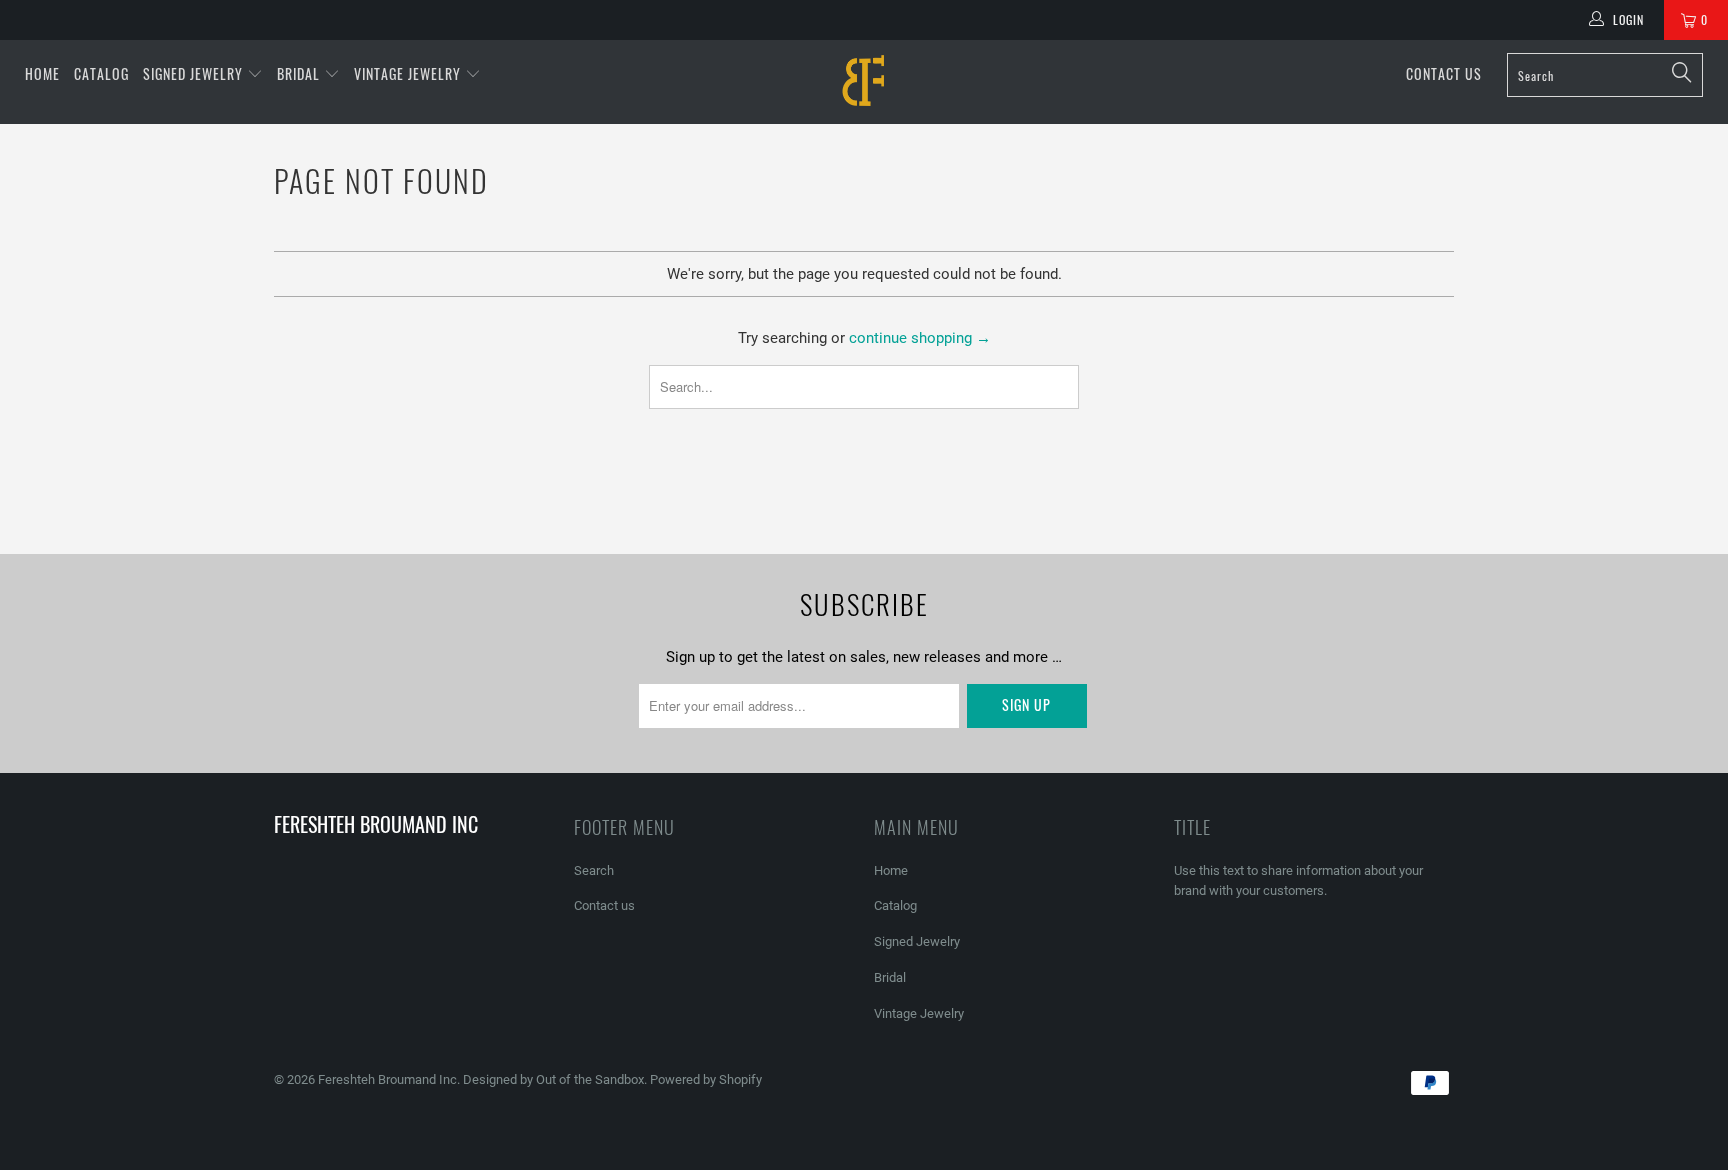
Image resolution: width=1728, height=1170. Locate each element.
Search (594, 870)
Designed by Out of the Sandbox (553, 1079)
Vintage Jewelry (409, 73)
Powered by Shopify (706, 1079)
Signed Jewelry (195, 73)
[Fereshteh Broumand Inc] (864, 82)
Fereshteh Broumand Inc (387, 1079)
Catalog (101, 73)
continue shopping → (920, 338)
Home (42, 73)
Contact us (1444, 73)
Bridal (300, 73)
